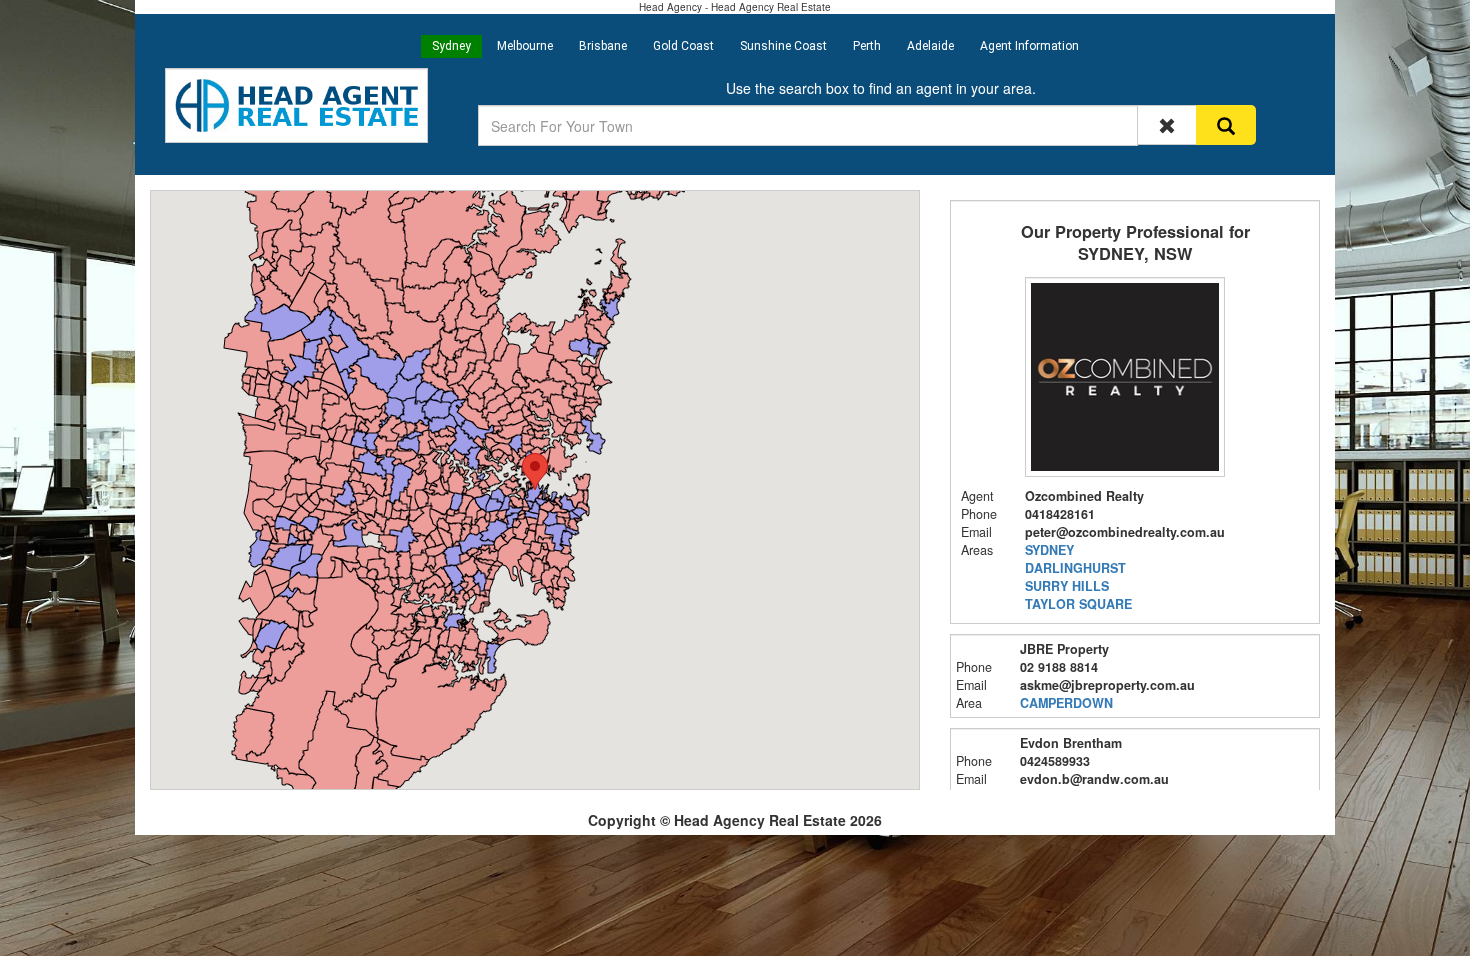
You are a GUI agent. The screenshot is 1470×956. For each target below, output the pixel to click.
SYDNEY (1049, 550)
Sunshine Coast (783, 46)
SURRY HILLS (1067, 586)
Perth (867, 46)
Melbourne (525, 46)
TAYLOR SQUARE (1078, 604)
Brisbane (603, 46)
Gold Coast (683, 46)
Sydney (451, 46)
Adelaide (930, 46)
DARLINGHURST (1075, 568)
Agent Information (1029, 46)
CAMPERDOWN (1066, 703)
